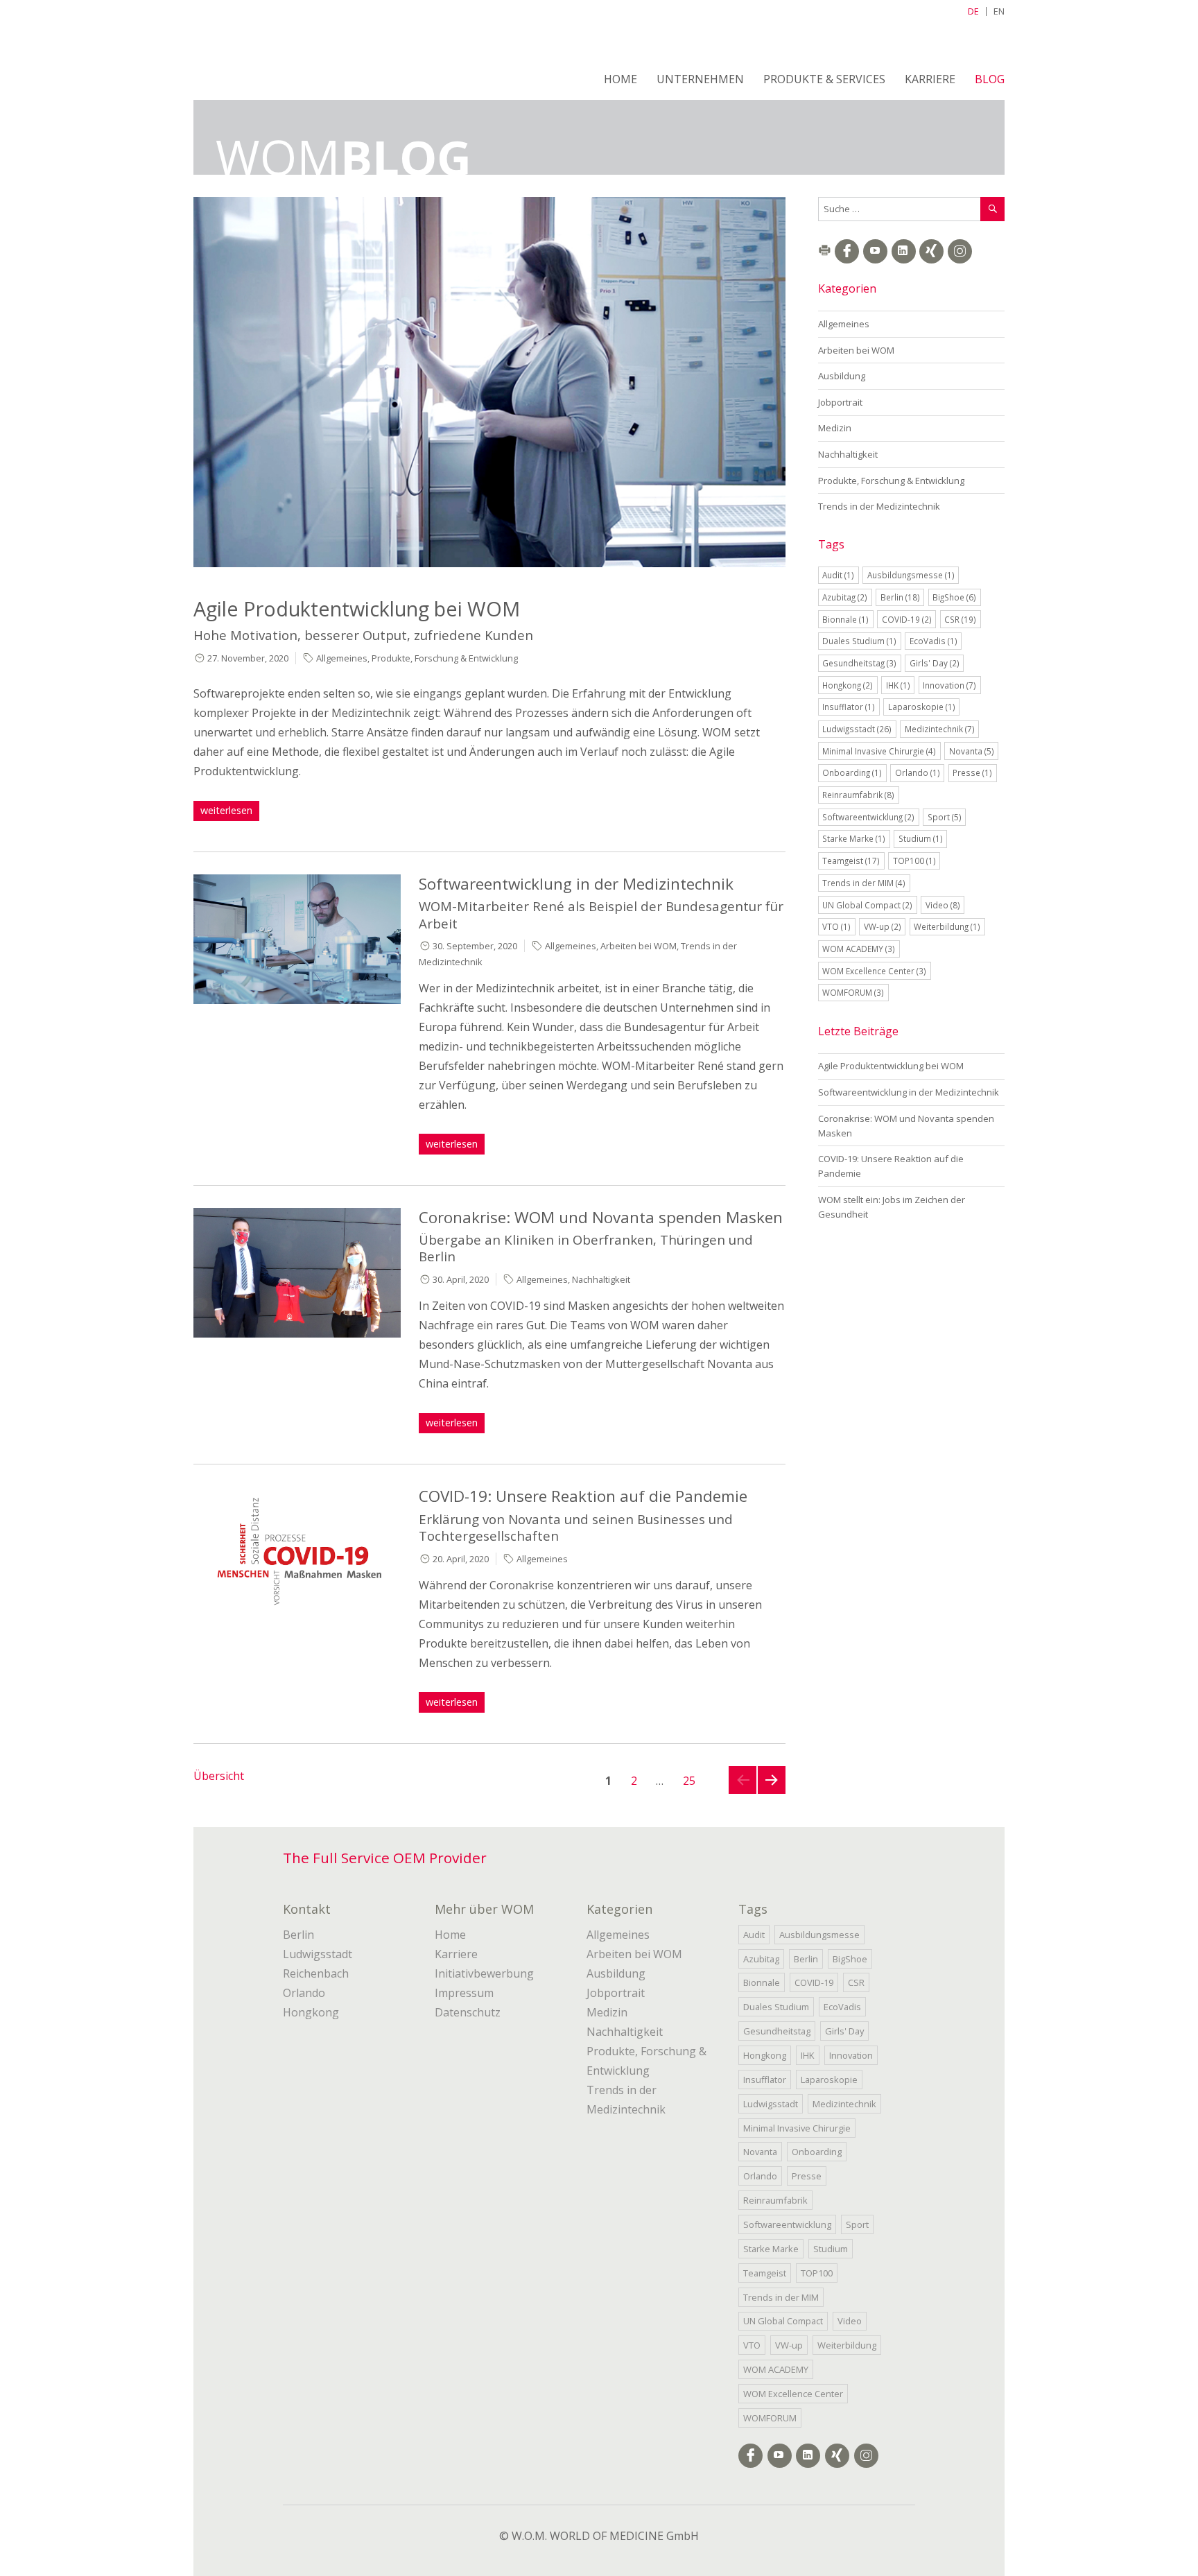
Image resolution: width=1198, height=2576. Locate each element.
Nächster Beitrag (772, 1793)
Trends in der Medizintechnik (879, 506)
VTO (836, 926)
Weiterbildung (947, 926)
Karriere (930, 79)
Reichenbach (316, 1973)
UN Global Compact (867, 905)
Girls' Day (935, 663)
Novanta (972, 751)
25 (693, 1780)
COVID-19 (907, 619)
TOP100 (914, 861)
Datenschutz (468, 2012)
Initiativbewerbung (484, 1973)
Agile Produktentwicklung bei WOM (357, 608)
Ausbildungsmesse (911, 575)
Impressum (464, 1993)
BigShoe (954, 597)
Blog (990, 79)
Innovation (949, 685)
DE (973, 11)
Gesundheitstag (859, 663)
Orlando (918, 772)
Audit (838, 575)
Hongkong (848, 685)
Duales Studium (859, 641)
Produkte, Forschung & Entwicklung (445, 658)
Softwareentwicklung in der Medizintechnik (576, 884)
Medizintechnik (940, 729)
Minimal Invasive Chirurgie (879, 751)
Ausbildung (842, 376)
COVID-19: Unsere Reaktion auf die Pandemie (583, 1496)
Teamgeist (851, 861)
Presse (972, 772)
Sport (945, 817)
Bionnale (845, 619)
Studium (921, 838)
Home (620, 79)
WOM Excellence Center (874, 971)
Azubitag (845, 597)
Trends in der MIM (864, 883)
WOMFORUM (853, 992)
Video (943, 905)
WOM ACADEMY (859, 949)
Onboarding (852, 772)
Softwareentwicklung (868, 817)
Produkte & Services (824, 79)
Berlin (900, 597)
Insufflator (849, 707)
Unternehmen (700, 79)
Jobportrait (840, 402)
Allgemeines (342, 658)
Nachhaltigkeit (601, 1279)
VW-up (883, 926)
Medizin (835, 428)
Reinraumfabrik (858, 795)
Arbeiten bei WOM (639, 946)
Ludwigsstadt (857, 729)
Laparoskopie (922, 707)
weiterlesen (229, 810)
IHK (898, 685)
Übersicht (219, 1776)
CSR (960, 619)
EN (999, 11)
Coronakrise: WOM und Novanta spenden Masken (601, 1217)
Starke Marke (854, 838)
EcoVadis (934, 641)
